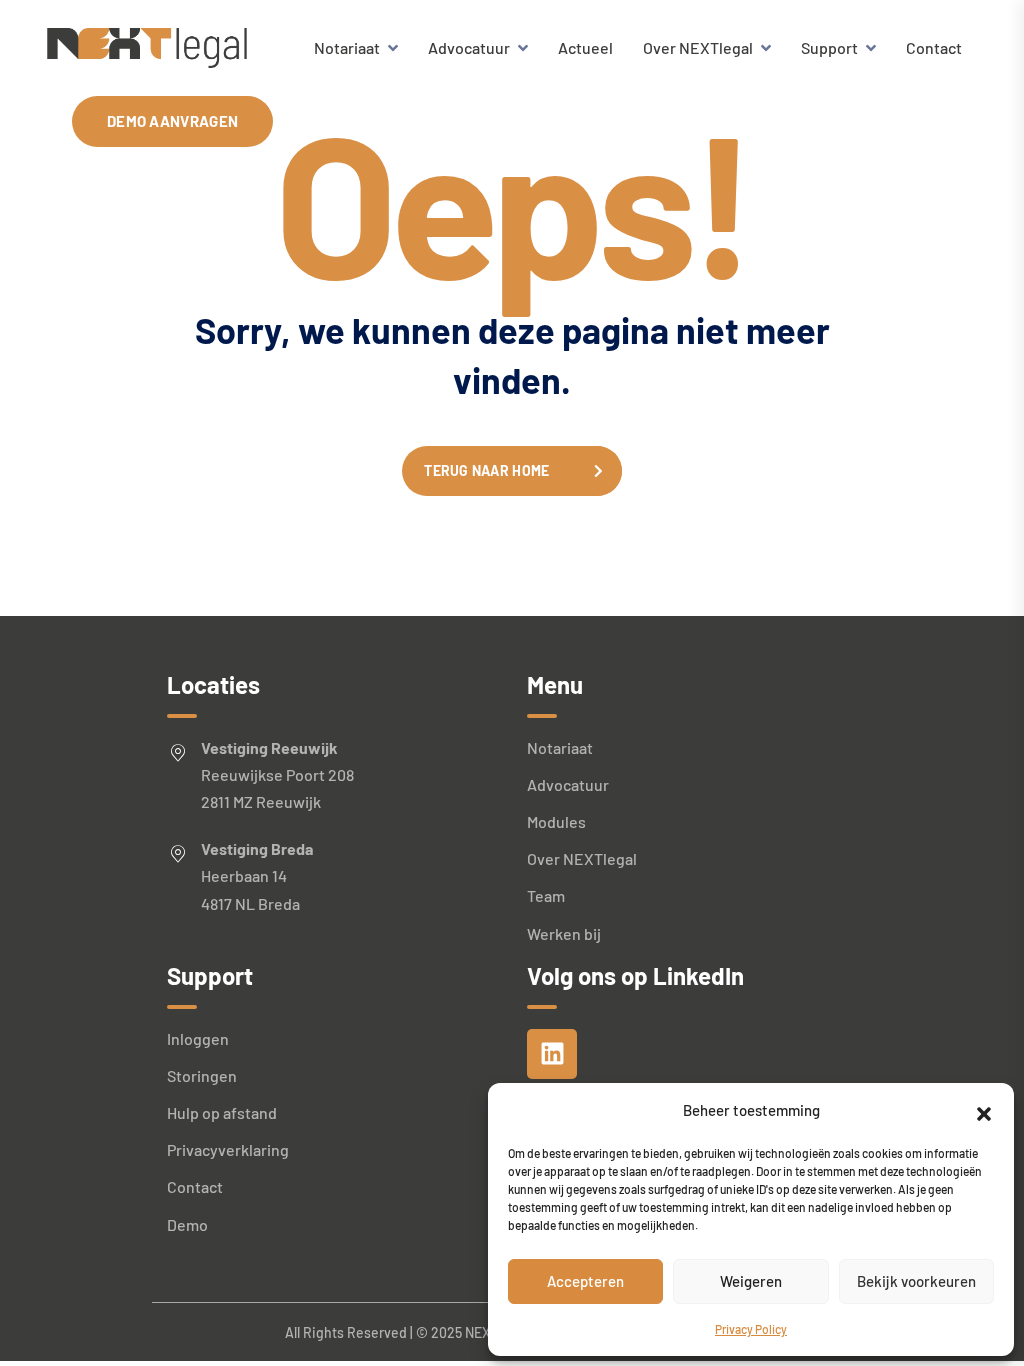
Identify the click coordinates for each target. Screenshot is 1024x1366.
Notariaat (347, 47)
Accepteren (585, 1281)
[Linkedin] (552, 1054)
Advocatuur (469, 47)
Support (829, 47)
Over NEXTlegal (698, 47)
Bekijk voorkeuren (916, 1281)
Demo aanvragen (172, 121)
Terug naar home (486, 470)
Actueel (585, 47)
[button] (984, 1111)
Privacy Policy (751, 1329)
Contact (934, 47)
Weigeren (751, 1281)
